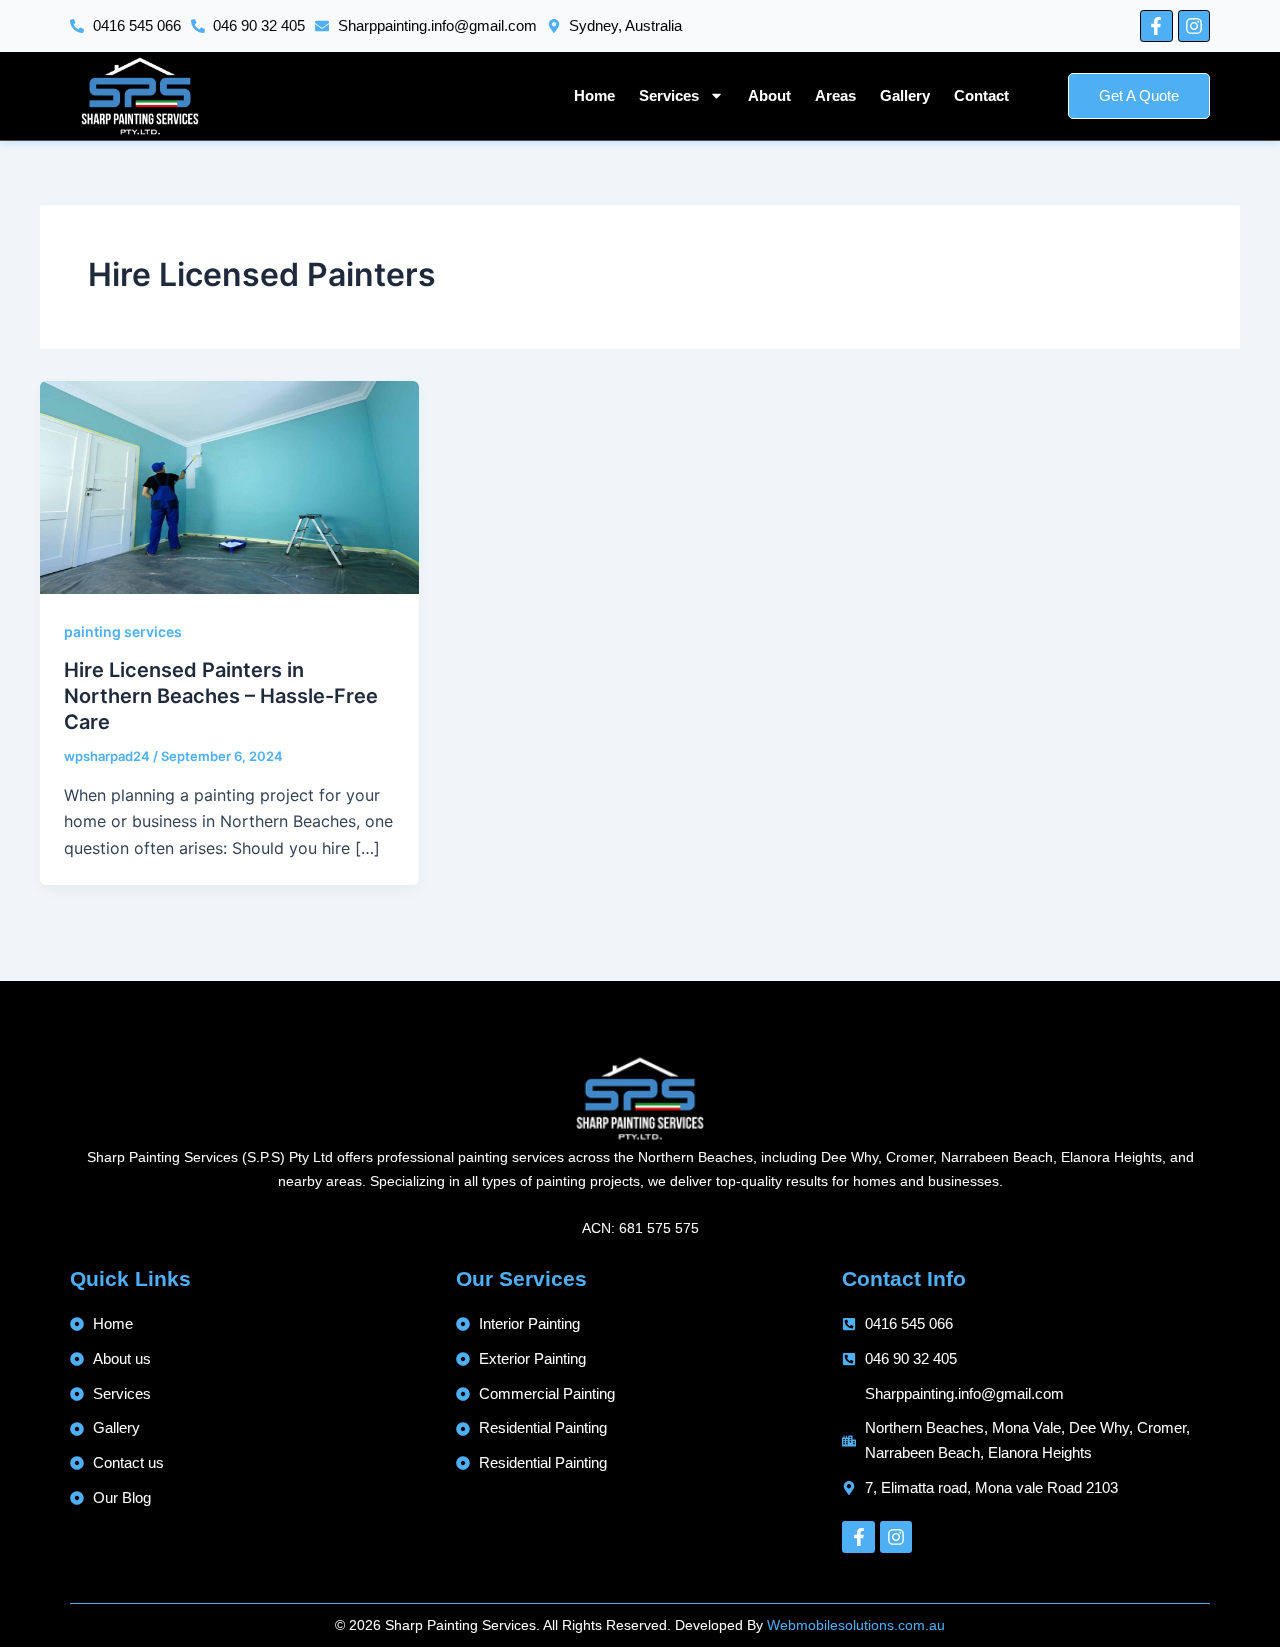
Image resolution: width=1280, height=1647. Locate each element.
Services (669, 95)
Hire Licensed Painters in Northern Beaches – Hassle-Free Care (221, 696)
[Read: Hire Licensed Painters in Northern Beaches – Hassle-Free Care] (229, 486)
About (769, 95)
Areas (835, 95)
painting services (123, 631)
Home (594, 95)
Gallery (905, 95)
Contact (981, 95)
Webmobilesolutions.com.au (856, 1625)
